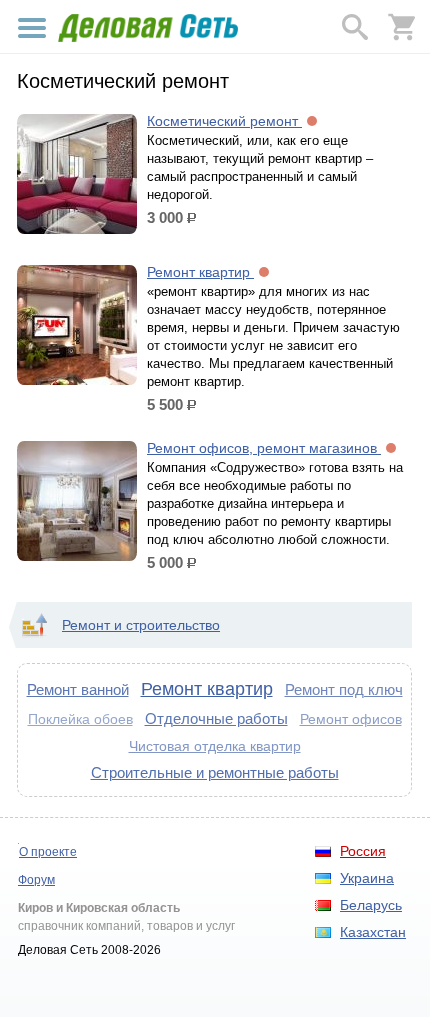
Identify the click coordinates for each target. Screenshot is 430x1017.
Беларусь (371, 905)
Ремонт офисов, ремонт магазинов (264, 448)
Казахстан (373, 932)
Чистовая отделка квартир (215, 746)
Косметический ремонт (224, 121)
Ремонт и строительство (141, 625)
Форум (36, 880)
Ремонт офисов (351, 719)
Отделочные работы (216, 718)
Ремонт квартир (200, 272)
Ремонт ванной (78, 689)
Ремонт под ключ (344, 689)
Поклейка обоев (80, 719)
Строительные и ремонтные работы (215, 772)
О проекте (48, 852)
